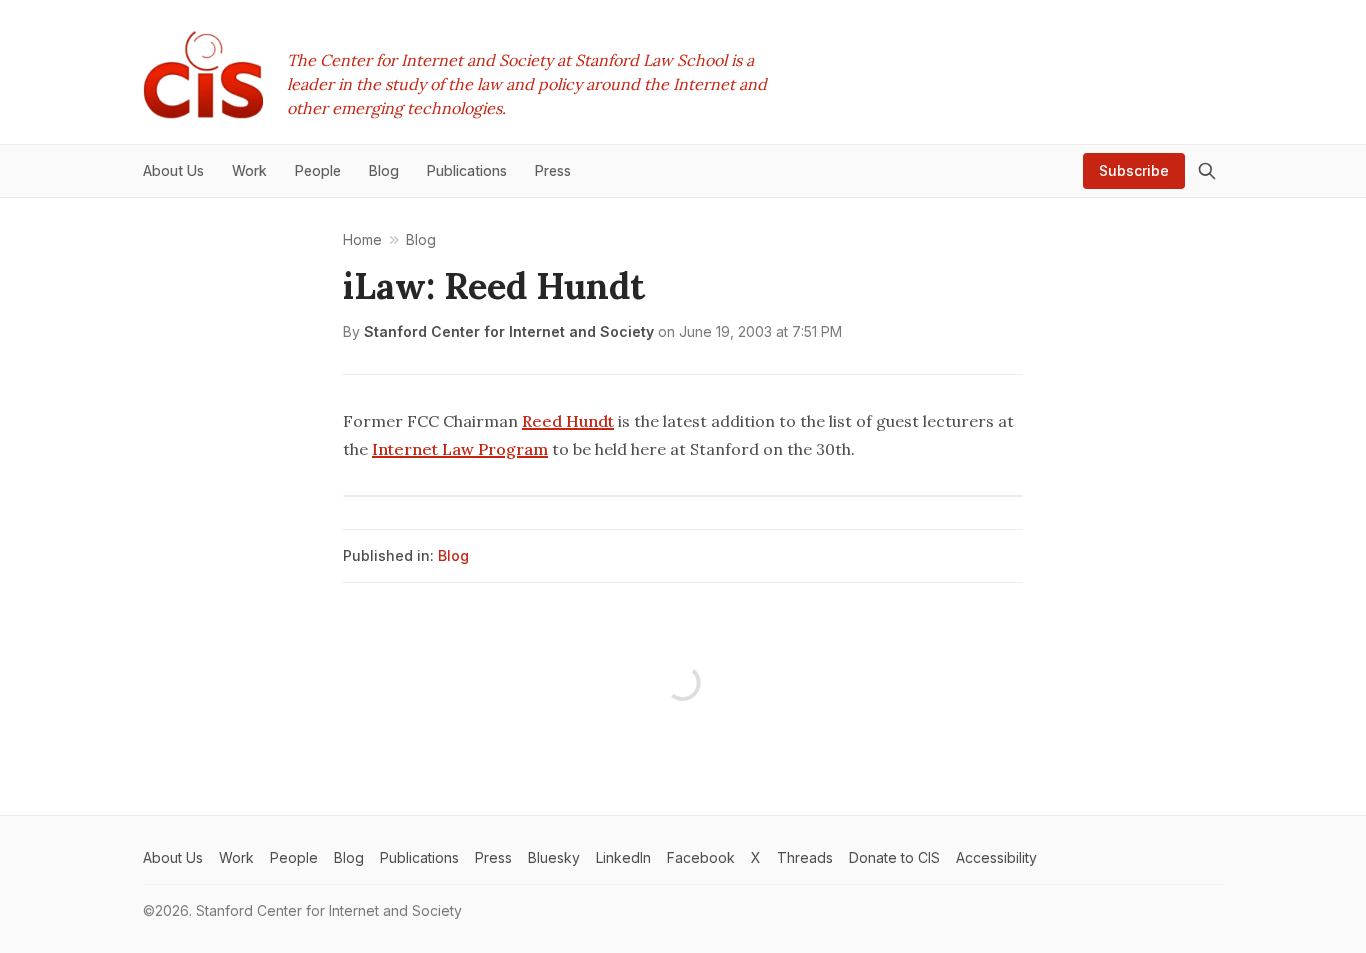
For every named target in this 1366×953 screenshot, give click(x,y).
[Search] (1207, 171)
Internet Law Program (460, 449)
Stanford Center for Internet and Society (509, 331)
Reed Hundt (568, 421)
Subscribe (1134, 170)
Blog (453, 555)
